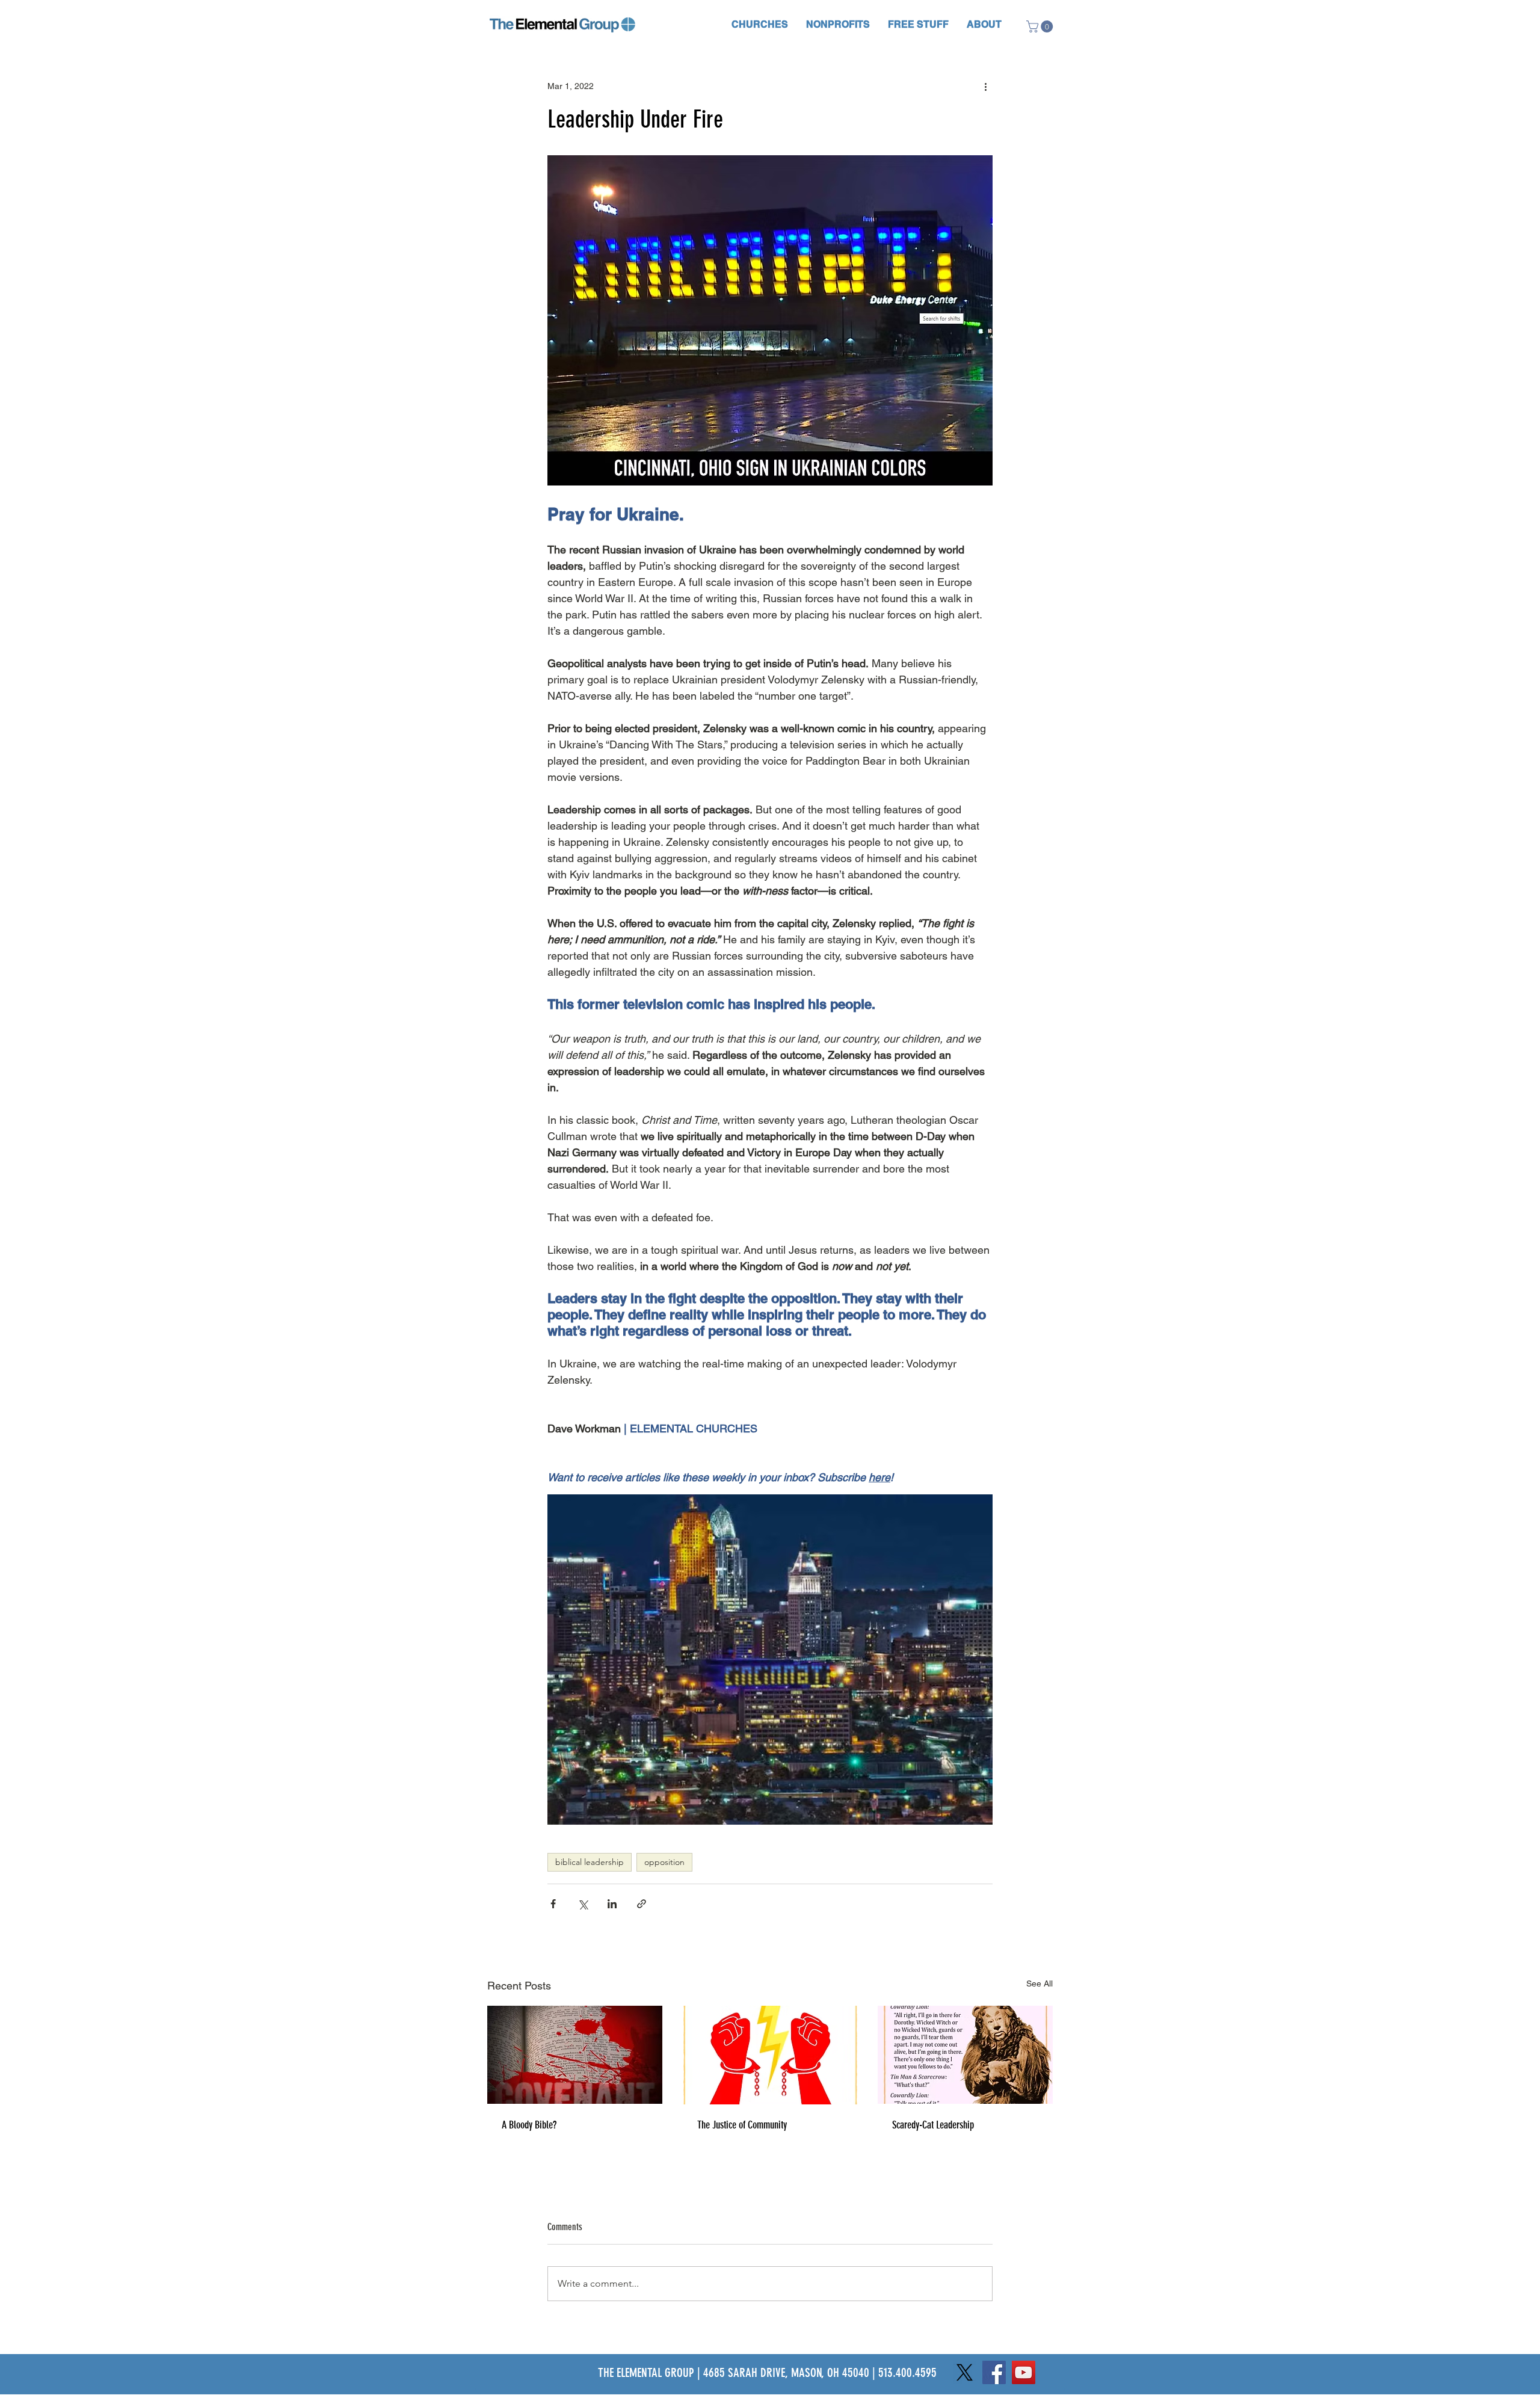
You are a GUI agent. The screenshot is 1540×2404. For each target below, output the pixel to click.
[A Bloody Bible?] (575, 2055)
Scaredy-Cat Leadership (933, 2125)
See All (1039, 1983)
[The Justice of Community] (770, 2055)
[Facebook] (994, 2372)
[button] (760, 24)
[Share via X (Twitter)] (583, 1904)
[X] (965, 2372)
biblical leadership (590, 1862)
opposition (664, 1862)
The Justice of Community (742, 2125)
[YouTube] (1024, 2372)
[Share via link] (642, 1904)
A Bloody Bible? (529, 2125)
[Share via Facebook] (553, 1904)
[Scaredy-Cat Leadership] (965, 2055)
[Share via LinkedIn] (612, 1904)
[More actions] (985, 87)
